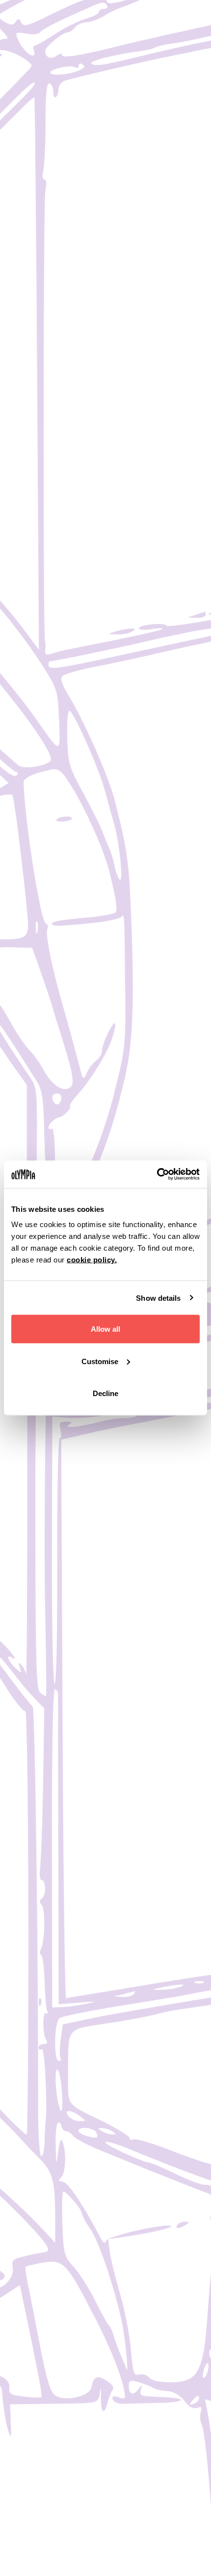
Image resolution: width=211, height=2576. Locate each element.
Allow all (105, 1329)
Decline (105, 1393)
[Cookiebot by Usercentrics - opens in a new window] (157, 1175)
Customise (100, 1361)
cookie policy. (92, 1260)
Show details (158, 1298)
